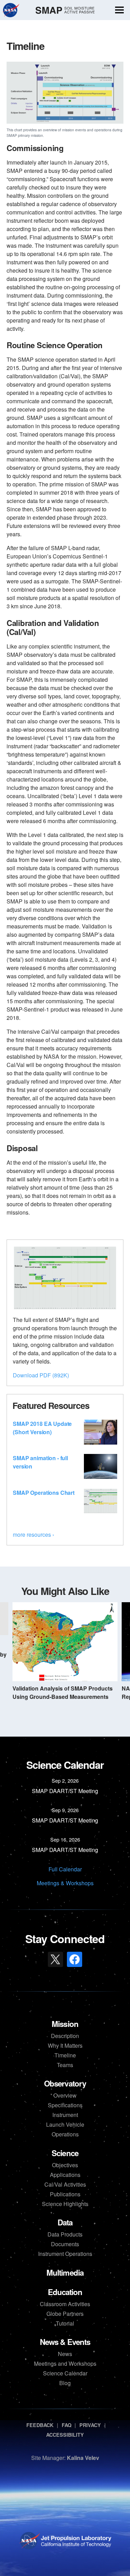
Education (65, 2292)
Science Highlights (65, 2204)
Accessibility (65, 2435)
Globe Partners (65, 2314)
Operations (65, 2134)
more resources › (33, 1534)
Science (65, 2153)
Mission (65, 2024)
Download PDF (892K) (41, 1375)
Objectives (65, 2165)
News (65, 2354)
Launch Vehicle (65, 2124)
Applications (65, 2175)
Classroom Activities (65, 2304)
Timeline (65, 2055)
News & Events (65, 2342)
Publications (65, 2194)
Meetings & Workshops (65, 1883)
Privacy (90, 2425)
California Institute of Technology (75, 2547)
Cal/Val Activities (65, 2184)
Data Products (65, 2234)
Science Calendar (65, 2373)
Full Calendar (65, 1869)
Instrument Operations (65, 2254)
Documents (65, 2244)
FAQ (67, 2425)
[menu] (119, 11)
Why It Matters (65, 2045)
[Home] (65, 10)
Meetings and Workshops (65, 2363)
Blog (65, 2383)
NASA (11, 10)
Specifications (65, 2105)
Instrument (65, 2115)
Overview (65, 2095)
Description (65, 2036)
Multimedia (65, 2273)
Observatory (65, 2083)
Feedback (40, 2425)
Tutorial (65, 2323)
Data (65, 2222)
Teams (65, 2065)
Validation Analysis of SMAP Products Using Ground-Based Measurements (63, 1692)
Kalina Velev (83, 2458)
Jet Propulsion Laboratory (75, 2537)
